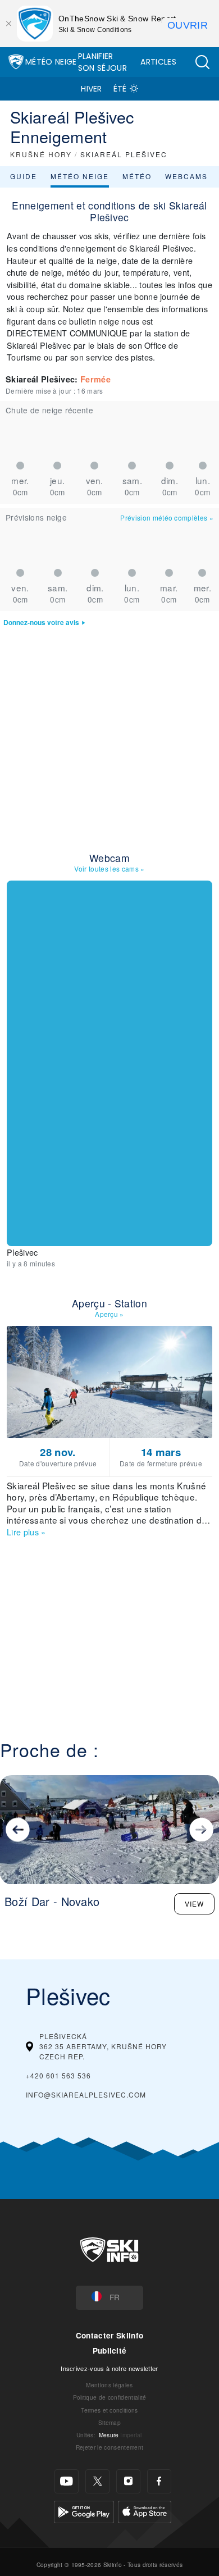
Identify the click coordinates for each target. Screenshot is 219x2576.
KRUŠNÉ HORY (41, 154)
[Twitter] (97, 2481)
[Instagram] (128, 2481)
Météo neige (80, 176)
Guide (24, 176)
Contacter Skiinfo (109, 2335)
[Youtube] (67, 2481)
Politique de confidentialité (110, 2397)
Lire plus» (26, 1532)
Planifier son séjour (102, 62)
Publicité (110, 2351)
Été (120, 89)
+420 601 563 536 (58, 2075)
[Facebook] (159, 2481)
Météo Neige (51, 62)
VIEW (194, 1903)
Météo (137, 176)
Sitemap (109, 2422)
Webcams (186, 176)
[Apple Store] (145, 2511)
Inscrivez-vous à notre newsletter (109, 2368)
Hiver (92, 89)
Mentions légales (109, 2385)
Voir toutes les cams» (109, 868)
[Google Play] (84, 2511)
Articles (158, 62)
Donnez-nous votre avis (41, 623)
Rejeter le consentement (109, 2447)
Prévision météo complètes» (167, 518)
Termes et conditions (109, 2410)
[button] (202, 62)
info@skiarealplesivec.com (86, 2094)
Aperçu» (109, 1314)
